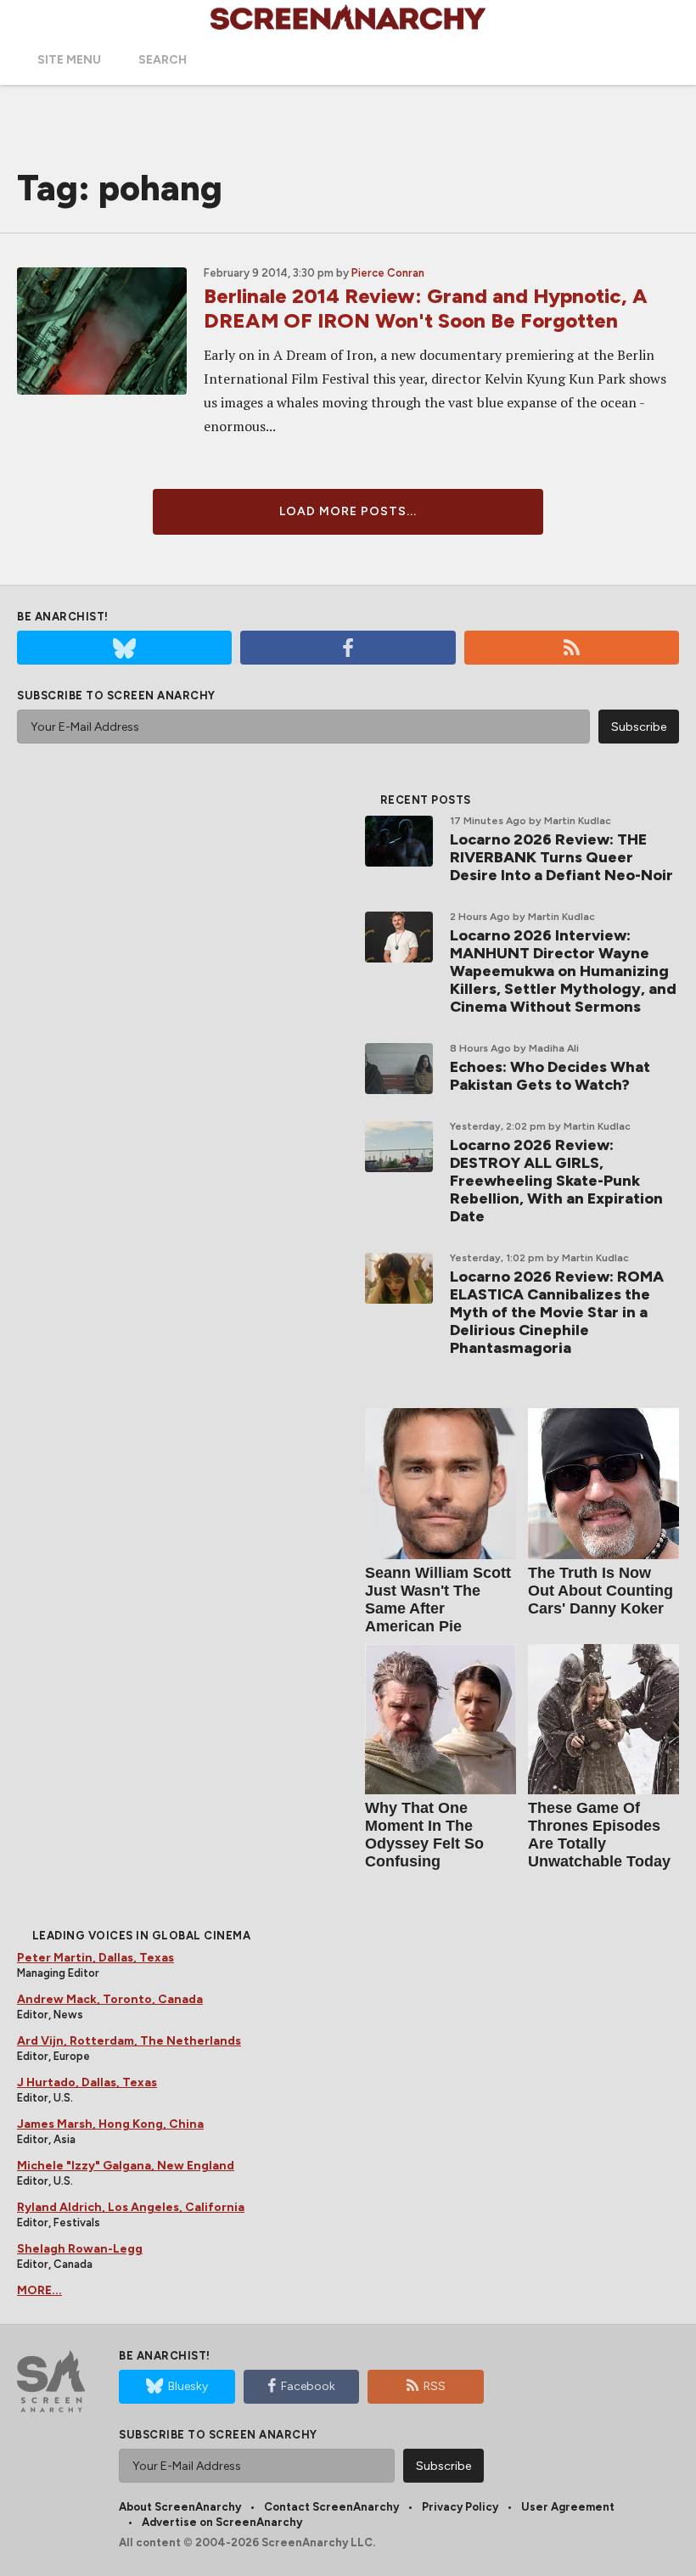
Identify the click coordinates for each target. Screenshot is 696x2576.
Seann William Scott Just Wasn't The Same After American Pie (438, 1599)
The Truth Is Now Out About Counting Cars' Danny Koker (601, 1591)
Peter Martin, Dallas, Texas (95, 1958)
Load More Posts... (348, 511)
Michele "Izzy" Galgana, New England (126, 2166)
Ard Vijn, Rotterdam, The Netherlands (129, 2041)
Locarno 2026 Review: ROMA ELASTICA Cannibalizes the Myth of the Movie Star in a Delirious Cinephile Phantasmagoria (557, 1312)
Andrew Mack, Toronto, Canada (110, 1999)
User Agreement (568, 2507)
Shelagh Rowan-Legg (80, 2249)
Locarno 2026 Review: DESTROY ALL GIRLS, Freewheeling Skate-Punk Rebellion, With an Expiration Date (556, 1181)
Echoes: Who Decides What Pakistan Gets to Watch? (550, 1076)
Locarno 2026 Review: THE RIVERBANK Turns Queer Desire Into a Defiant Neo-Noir (561, 857)
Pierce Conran (388, 273)
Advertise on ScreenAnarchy (222, 2522)
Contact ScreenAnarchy (331, 2507)
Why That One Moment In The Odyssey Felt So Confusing (424, 1835)
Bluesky (188, 2386)
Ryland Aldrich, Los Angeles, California (131, 2207)
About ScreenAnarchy (180, 2507)
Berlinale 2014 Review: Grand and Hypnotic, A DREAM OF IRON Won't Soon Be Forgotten (426, 308)
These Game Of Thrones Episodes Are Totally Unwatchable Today (599, 1835)
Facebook (308, 2386)
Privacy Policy (460, 2507)
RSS (435, 2386)
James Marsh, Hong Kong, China (110, 2124)
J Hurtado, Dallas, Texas (87, 2082)
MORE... (39, 2290)
